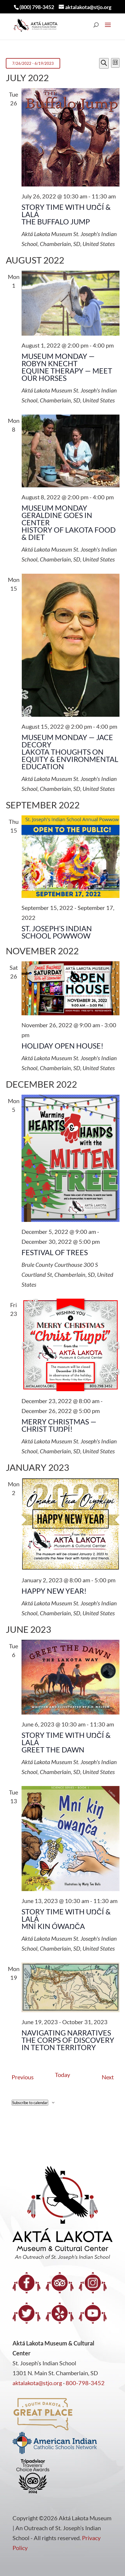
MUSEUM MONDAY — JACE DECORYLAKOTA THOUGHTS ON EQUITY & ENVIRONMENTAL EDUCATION (70, 752)
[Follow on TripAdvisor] (60, 2283)
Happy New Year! (54, 1591)
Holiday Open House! (63, 1046)
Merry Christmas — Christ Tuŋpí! (59, 1425)
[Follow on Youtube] (93, 2313)
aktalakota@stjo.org (37, 2383)
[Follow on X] (26, 2313)
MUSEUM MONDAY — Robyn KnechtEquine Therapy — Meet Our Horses (67, 367)
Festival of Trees (55, 1252)
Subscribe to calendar (30, 2103)
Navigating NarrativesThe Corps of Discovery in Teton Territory (68, 2040)
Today (63, 2075)
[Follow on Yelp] (60, 2313)
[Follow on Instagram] (93, 2283)
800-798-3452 (85, 2383)
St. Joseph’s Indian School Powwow (57, 932)
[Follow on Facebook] (26, 2283)
